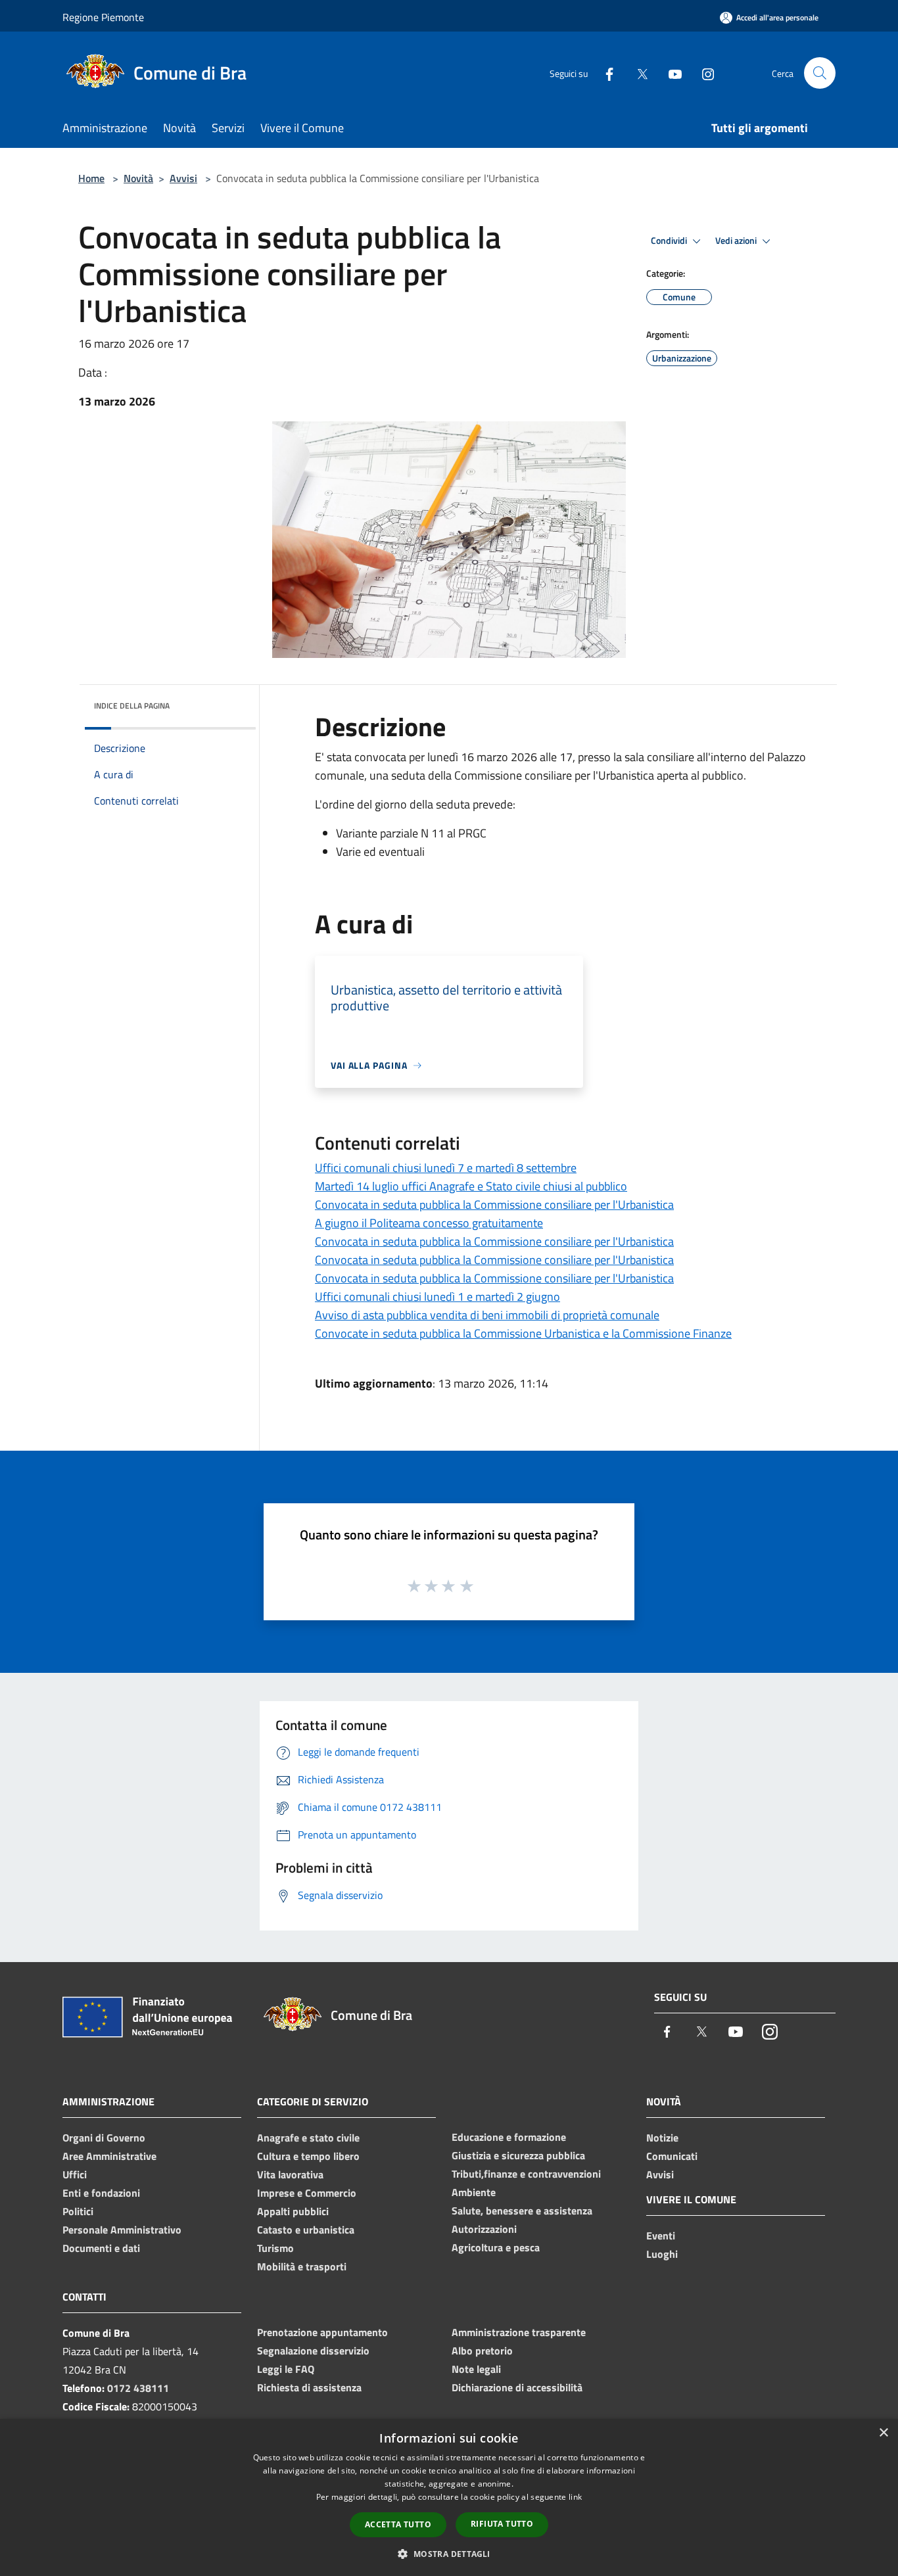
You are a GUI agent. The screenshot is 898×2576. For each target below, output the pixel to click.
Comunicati (672, 2156)
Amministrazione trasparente (519, 2332)
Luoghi (662, 2254)
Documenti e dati (101, 2248)
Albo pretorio (482, 2351)
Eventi (661, 2236)
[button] (449, 2554)
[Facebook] (604, 73)
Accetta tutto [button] (398, 2524)
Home (91, 178)
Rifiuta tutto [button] (502, 2524)
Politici (78, 2211)
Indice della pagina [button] (132, 706)
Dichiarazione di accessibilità (517, 2387)
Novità (138, 178)
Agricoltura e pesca (496, 2247)
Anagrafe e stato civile (308, 2138)
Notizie (662, 2138)
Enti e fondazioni (101, 2193)
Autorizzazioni (484, 2229)
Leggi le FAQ (286, 2369)
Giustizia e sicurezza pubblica (518, 2155)
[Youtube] (670, 73)
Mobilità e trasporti (302, 2266)
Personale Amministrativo (122, 2230)
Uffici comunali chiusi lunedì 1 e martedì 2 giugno (437, 1297)
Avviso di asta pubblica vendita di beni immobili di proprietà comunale (487, 1315)
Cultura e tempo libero (308, 2156)
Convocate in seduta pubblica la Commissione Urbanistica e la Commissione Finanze (523, 1333)
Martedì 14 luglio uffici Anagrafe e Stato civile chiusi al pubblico (471, 1186)
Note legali (476, 2369)
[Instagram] (703, 73)
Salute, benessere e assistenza (522, 2211)
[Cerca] (820, 73)
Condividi (670, 241)
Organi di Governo (104, 2138)
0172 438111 (138, 2388)
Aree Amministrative (109, 2156)
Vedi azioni (737, 241)
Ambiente (474, 2192)
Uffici (75, 2174)
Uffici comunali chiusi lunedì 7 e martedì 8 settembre (446, 1168)
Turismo (275, 2248)
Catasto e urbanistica (306, 2230)
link (575, 2497)
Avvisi (183, 178)
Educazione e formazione (509, 2137)
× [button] (883, 2433)
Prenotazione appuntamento (322, 2332)
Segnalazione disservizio (313, 2351)
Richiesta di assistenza (309, 2387)
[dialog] (449, 2497)
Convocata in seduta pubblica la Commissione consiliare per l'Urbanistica (494, 1205)
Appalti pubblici (293, 2211)
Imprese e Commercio (307, 2193)
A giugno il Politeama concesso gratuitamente (429, 1223)
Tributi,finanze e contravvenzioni (526, 2174)
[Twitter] (637, 73)
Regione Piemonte (103, 17)
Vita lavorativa (290, 2174)
